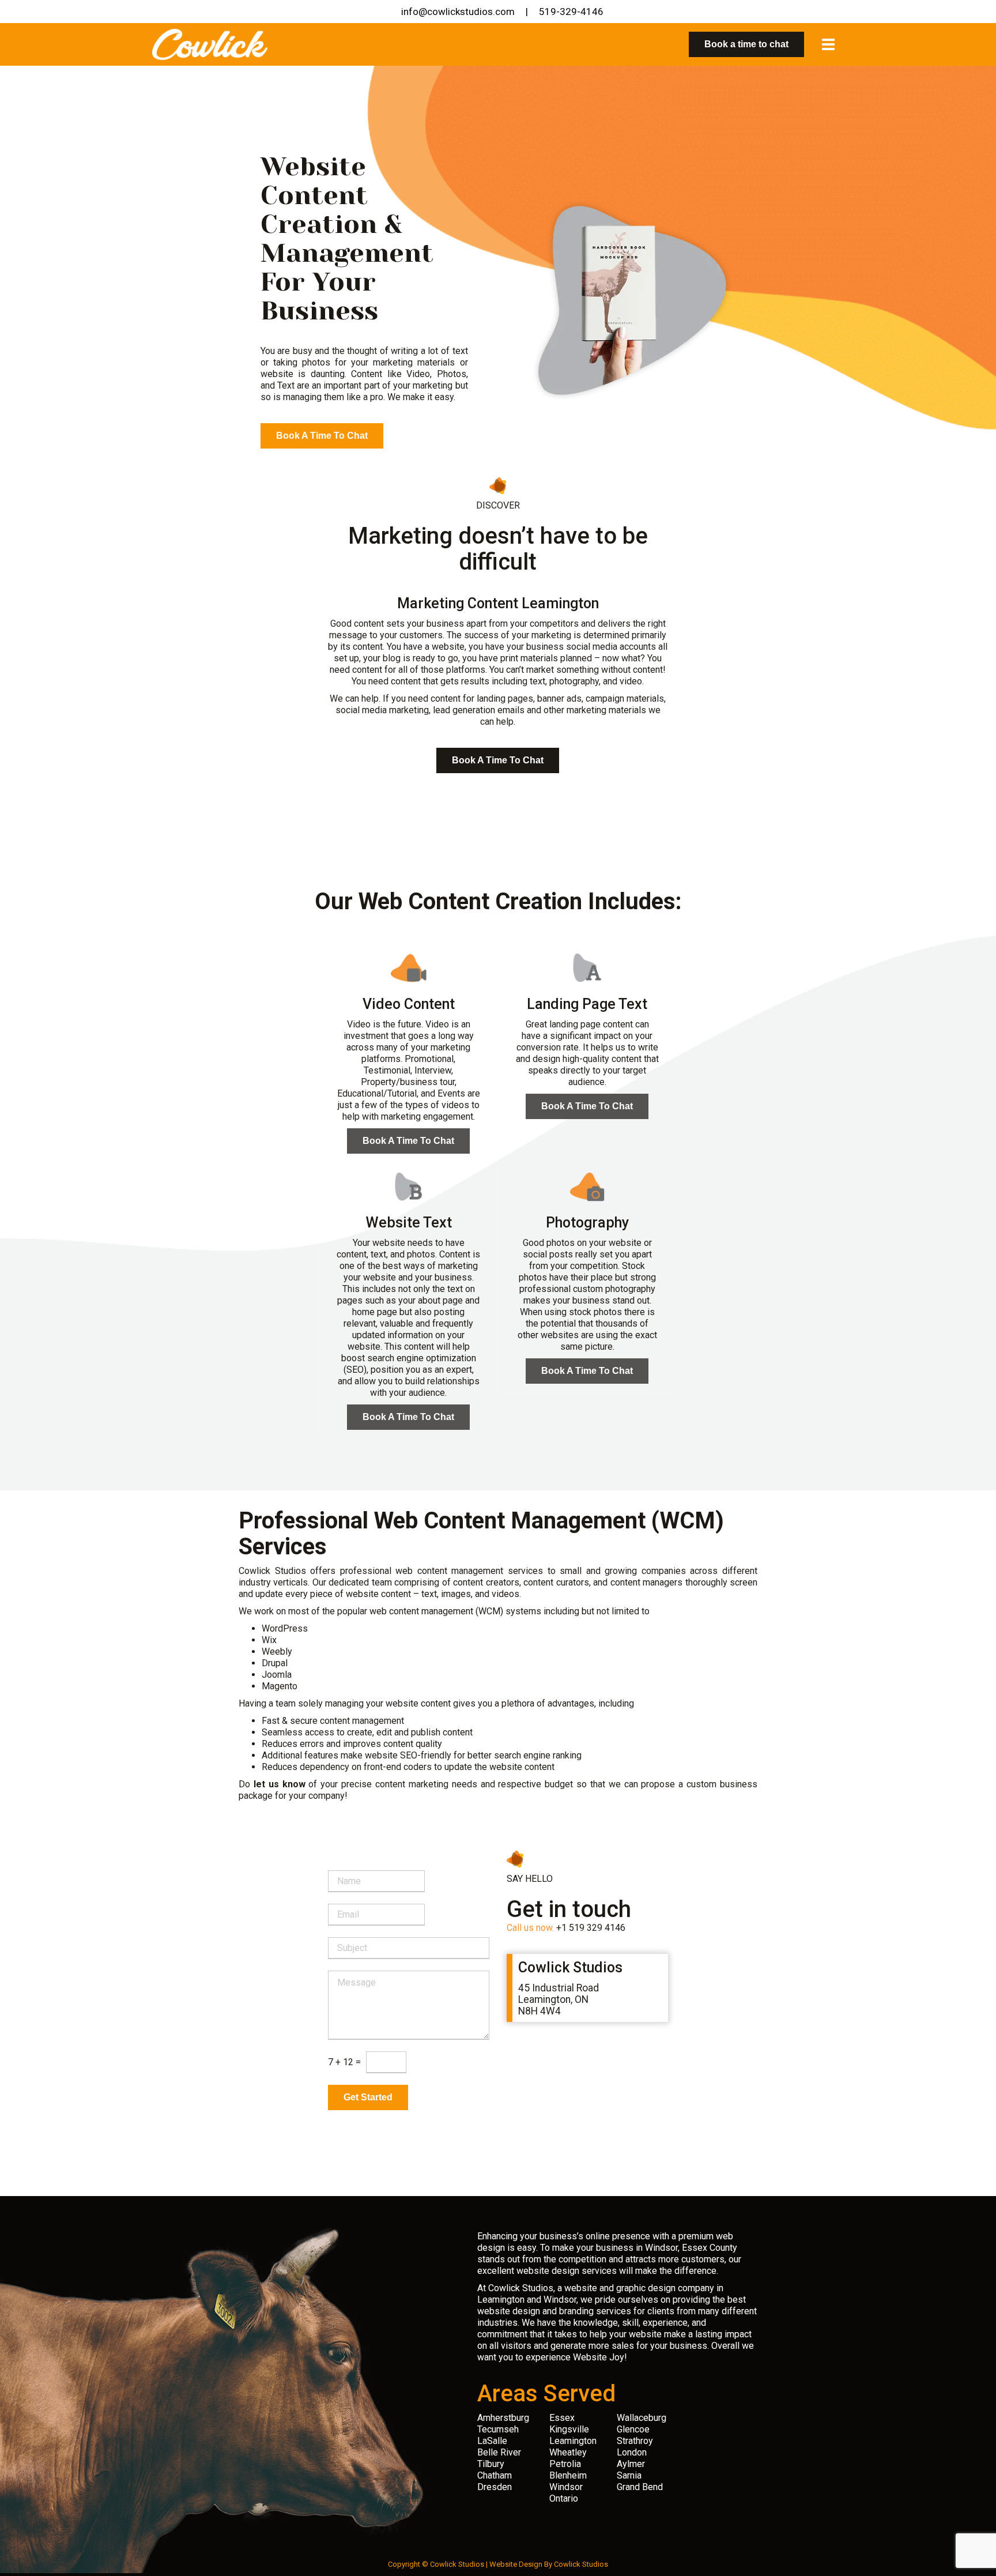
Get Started (368, 2097)
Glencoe (633, 2429)
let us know (280, 1784)
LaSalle (492, 2441)
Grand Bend (640, 2487)
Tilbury (491, 2464)
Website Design (516, 2564)
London (632, 2452)
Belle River (499, 2452)
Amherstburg (503, 2418)
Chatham (495, 2475)
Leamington (573, 2441)
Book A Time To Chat (322, 436)
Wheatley (568, 2452)
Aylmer (631, 2464)
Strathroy (635, 2441)
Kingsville (569, 2429)
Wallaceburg (642, 2418)
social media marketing (382, 710)
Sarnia (629, 2475)
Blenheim (568, 2475)
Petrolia (565, 2464)
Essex (562, 2418)
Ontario (564, 2498)
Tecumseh (498, 2429)
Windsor (566, 2487)
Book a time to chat (746, 44)
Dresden (495, 2487)
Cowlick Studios (581, 2564)
